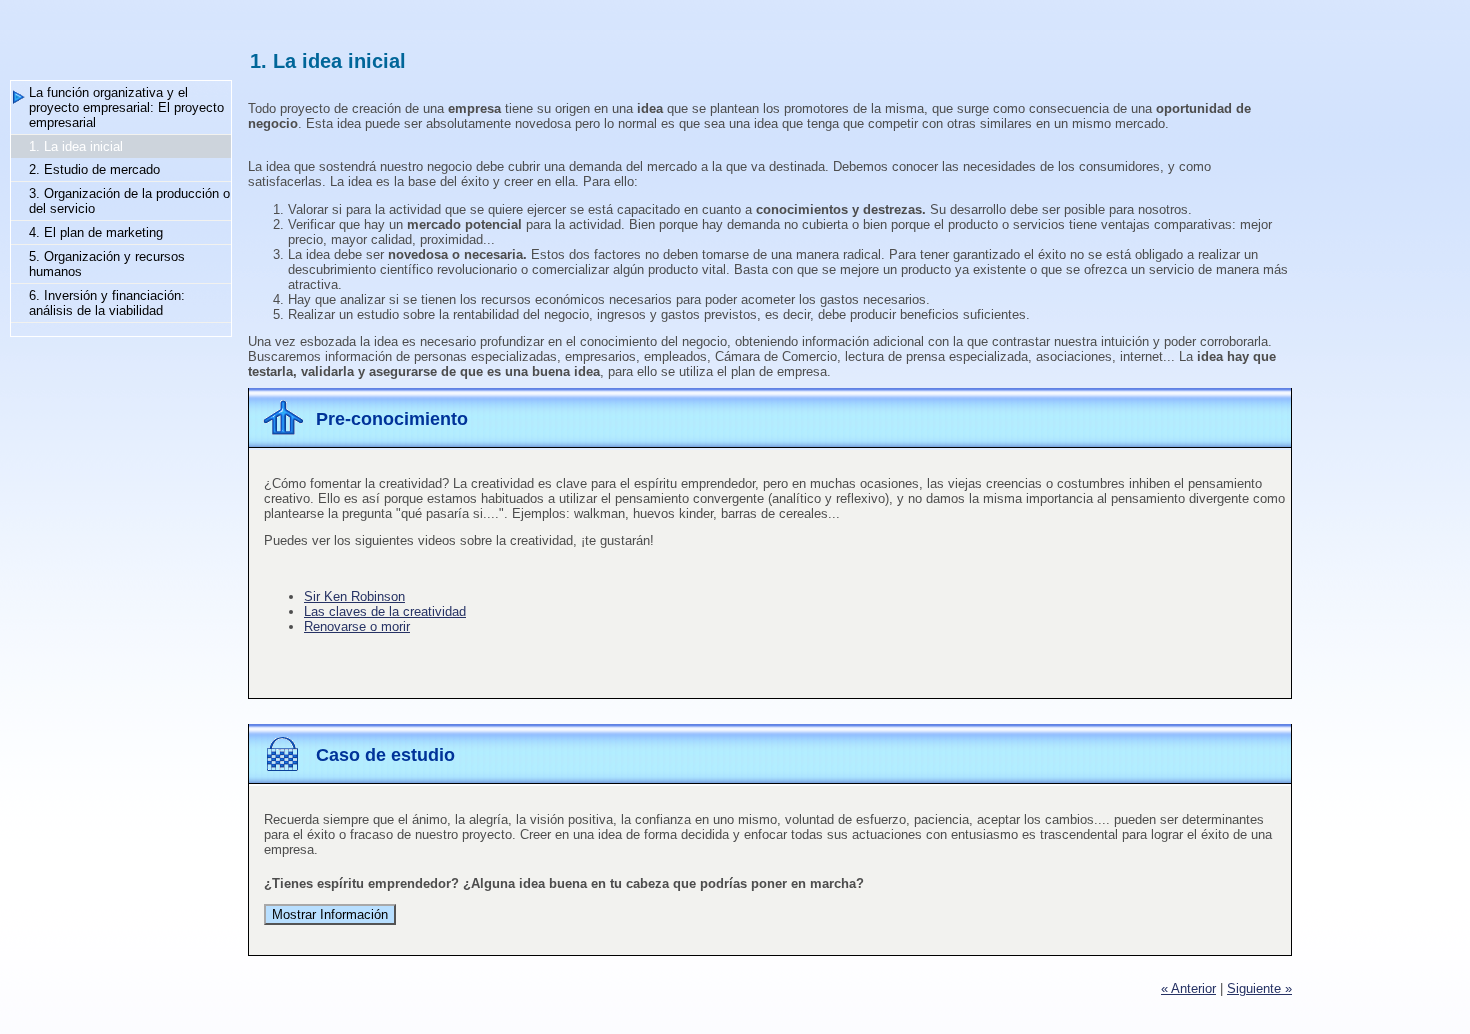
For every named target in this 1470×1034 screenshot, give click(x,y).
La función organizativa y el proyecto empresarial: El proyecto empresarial (126, 107)
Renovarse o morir (357, 626)
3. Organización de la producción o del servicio (129, 201)
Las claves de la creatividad (385, 611)
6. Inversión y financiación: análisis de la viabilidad (107, 303)
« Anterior (1188, 988)
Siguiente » (1259, 988)
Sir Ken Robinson (354, 596)
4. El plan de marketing (96, 232)
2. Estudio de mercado (94, 169)
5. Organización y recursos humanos (107, 264)
